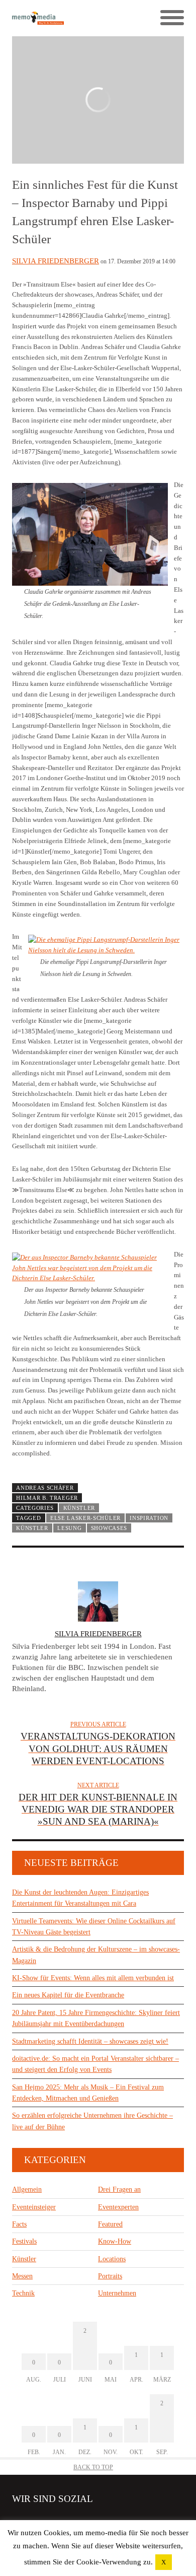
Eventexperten (118, 2207)
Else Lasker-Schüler (85, 1518)
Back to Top (93, 2467)
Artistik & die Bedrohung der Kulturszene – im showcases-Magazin (96, 1955)
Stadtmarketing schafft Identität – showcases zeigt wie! (90, 2041)
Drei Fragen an (119, 2189)
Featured (110, 2224)
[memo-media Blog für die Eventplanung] (55, 18)
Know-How (115, 2241)
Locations (112, 2259)
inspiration (149, 1518)
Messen (22, 2276)
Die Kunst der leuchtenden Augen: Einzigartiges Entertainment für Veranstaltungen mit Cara (80, 1898)
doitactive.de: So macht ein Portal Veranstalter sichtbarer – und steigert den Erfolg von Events (95, 2064)
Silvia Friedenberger (56, 261)
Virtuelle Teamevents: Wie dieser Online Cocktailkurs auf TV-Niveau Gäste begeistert (94, 1927)
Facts (19, 2224)
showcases (109, 1528)
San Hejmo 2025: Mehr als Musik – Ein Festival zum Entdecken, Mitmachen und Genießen (88, 2093)
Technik (23, 2293)
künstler (32, 1528)
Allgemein (27, 2189)
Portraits (110, 2276)
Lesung (69, 1528)
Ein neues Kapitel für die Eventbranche (68, 1995)
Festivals (24, 2241)
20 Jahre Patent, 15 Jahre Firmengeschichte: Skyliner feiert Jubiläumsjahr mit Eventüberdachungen (96, 2018)
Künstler (79, 1508)
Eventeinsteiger (34, 2207)
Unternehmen (117, 2293)
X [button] (164, 2562)
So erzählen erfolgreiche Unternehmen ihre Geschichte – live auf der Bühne (92, 2121)
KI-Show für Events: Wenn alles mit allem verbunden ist (93, 1978)
